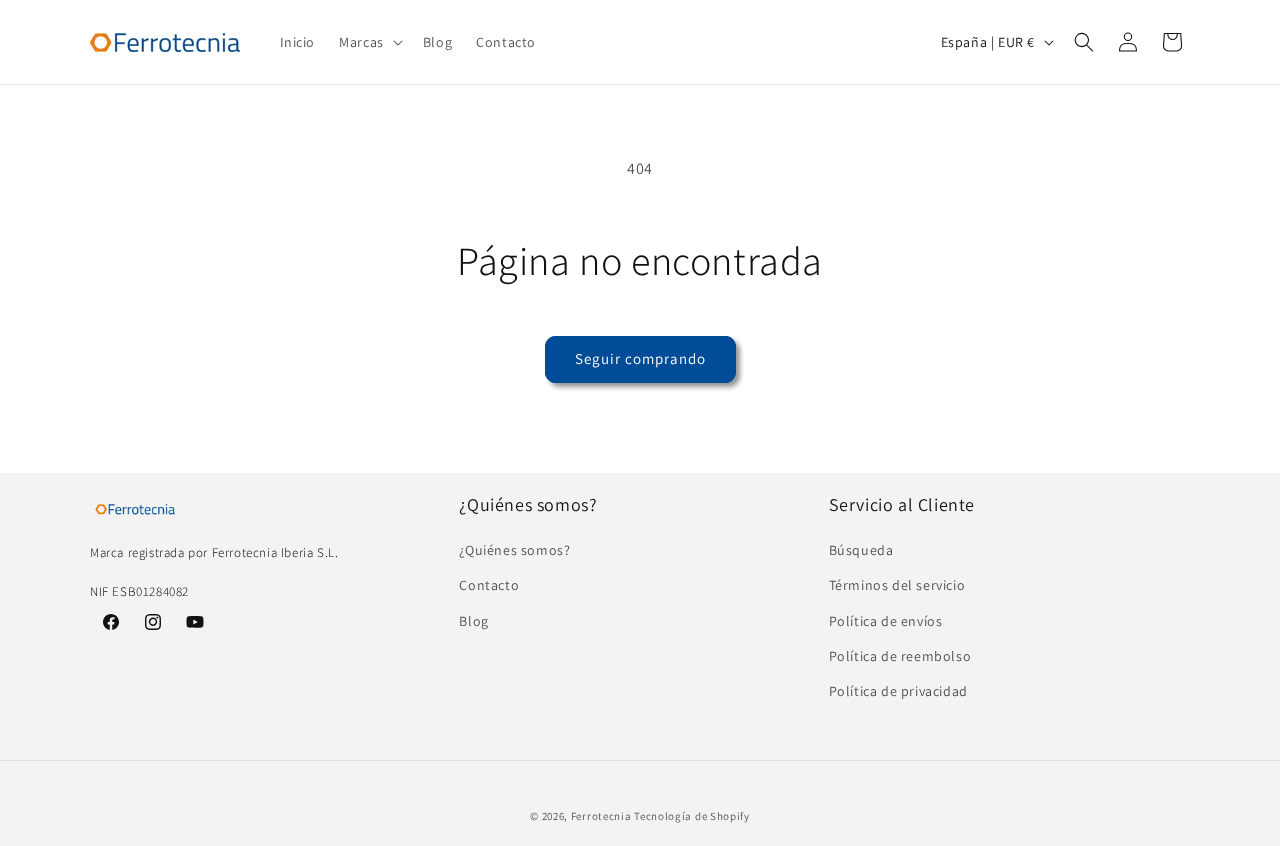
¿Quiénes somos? (514, 551)
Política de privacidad (898, 691)
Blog (473, 621)
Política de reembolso (900, 656)
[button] (369, 42)
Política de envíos (886, 621)
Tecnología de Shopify (692, 816)
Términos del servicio (897, 586)
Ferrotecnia (601, 816)
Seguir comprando (640, 358)
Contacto (489, 586)
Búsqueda (861, 551)
